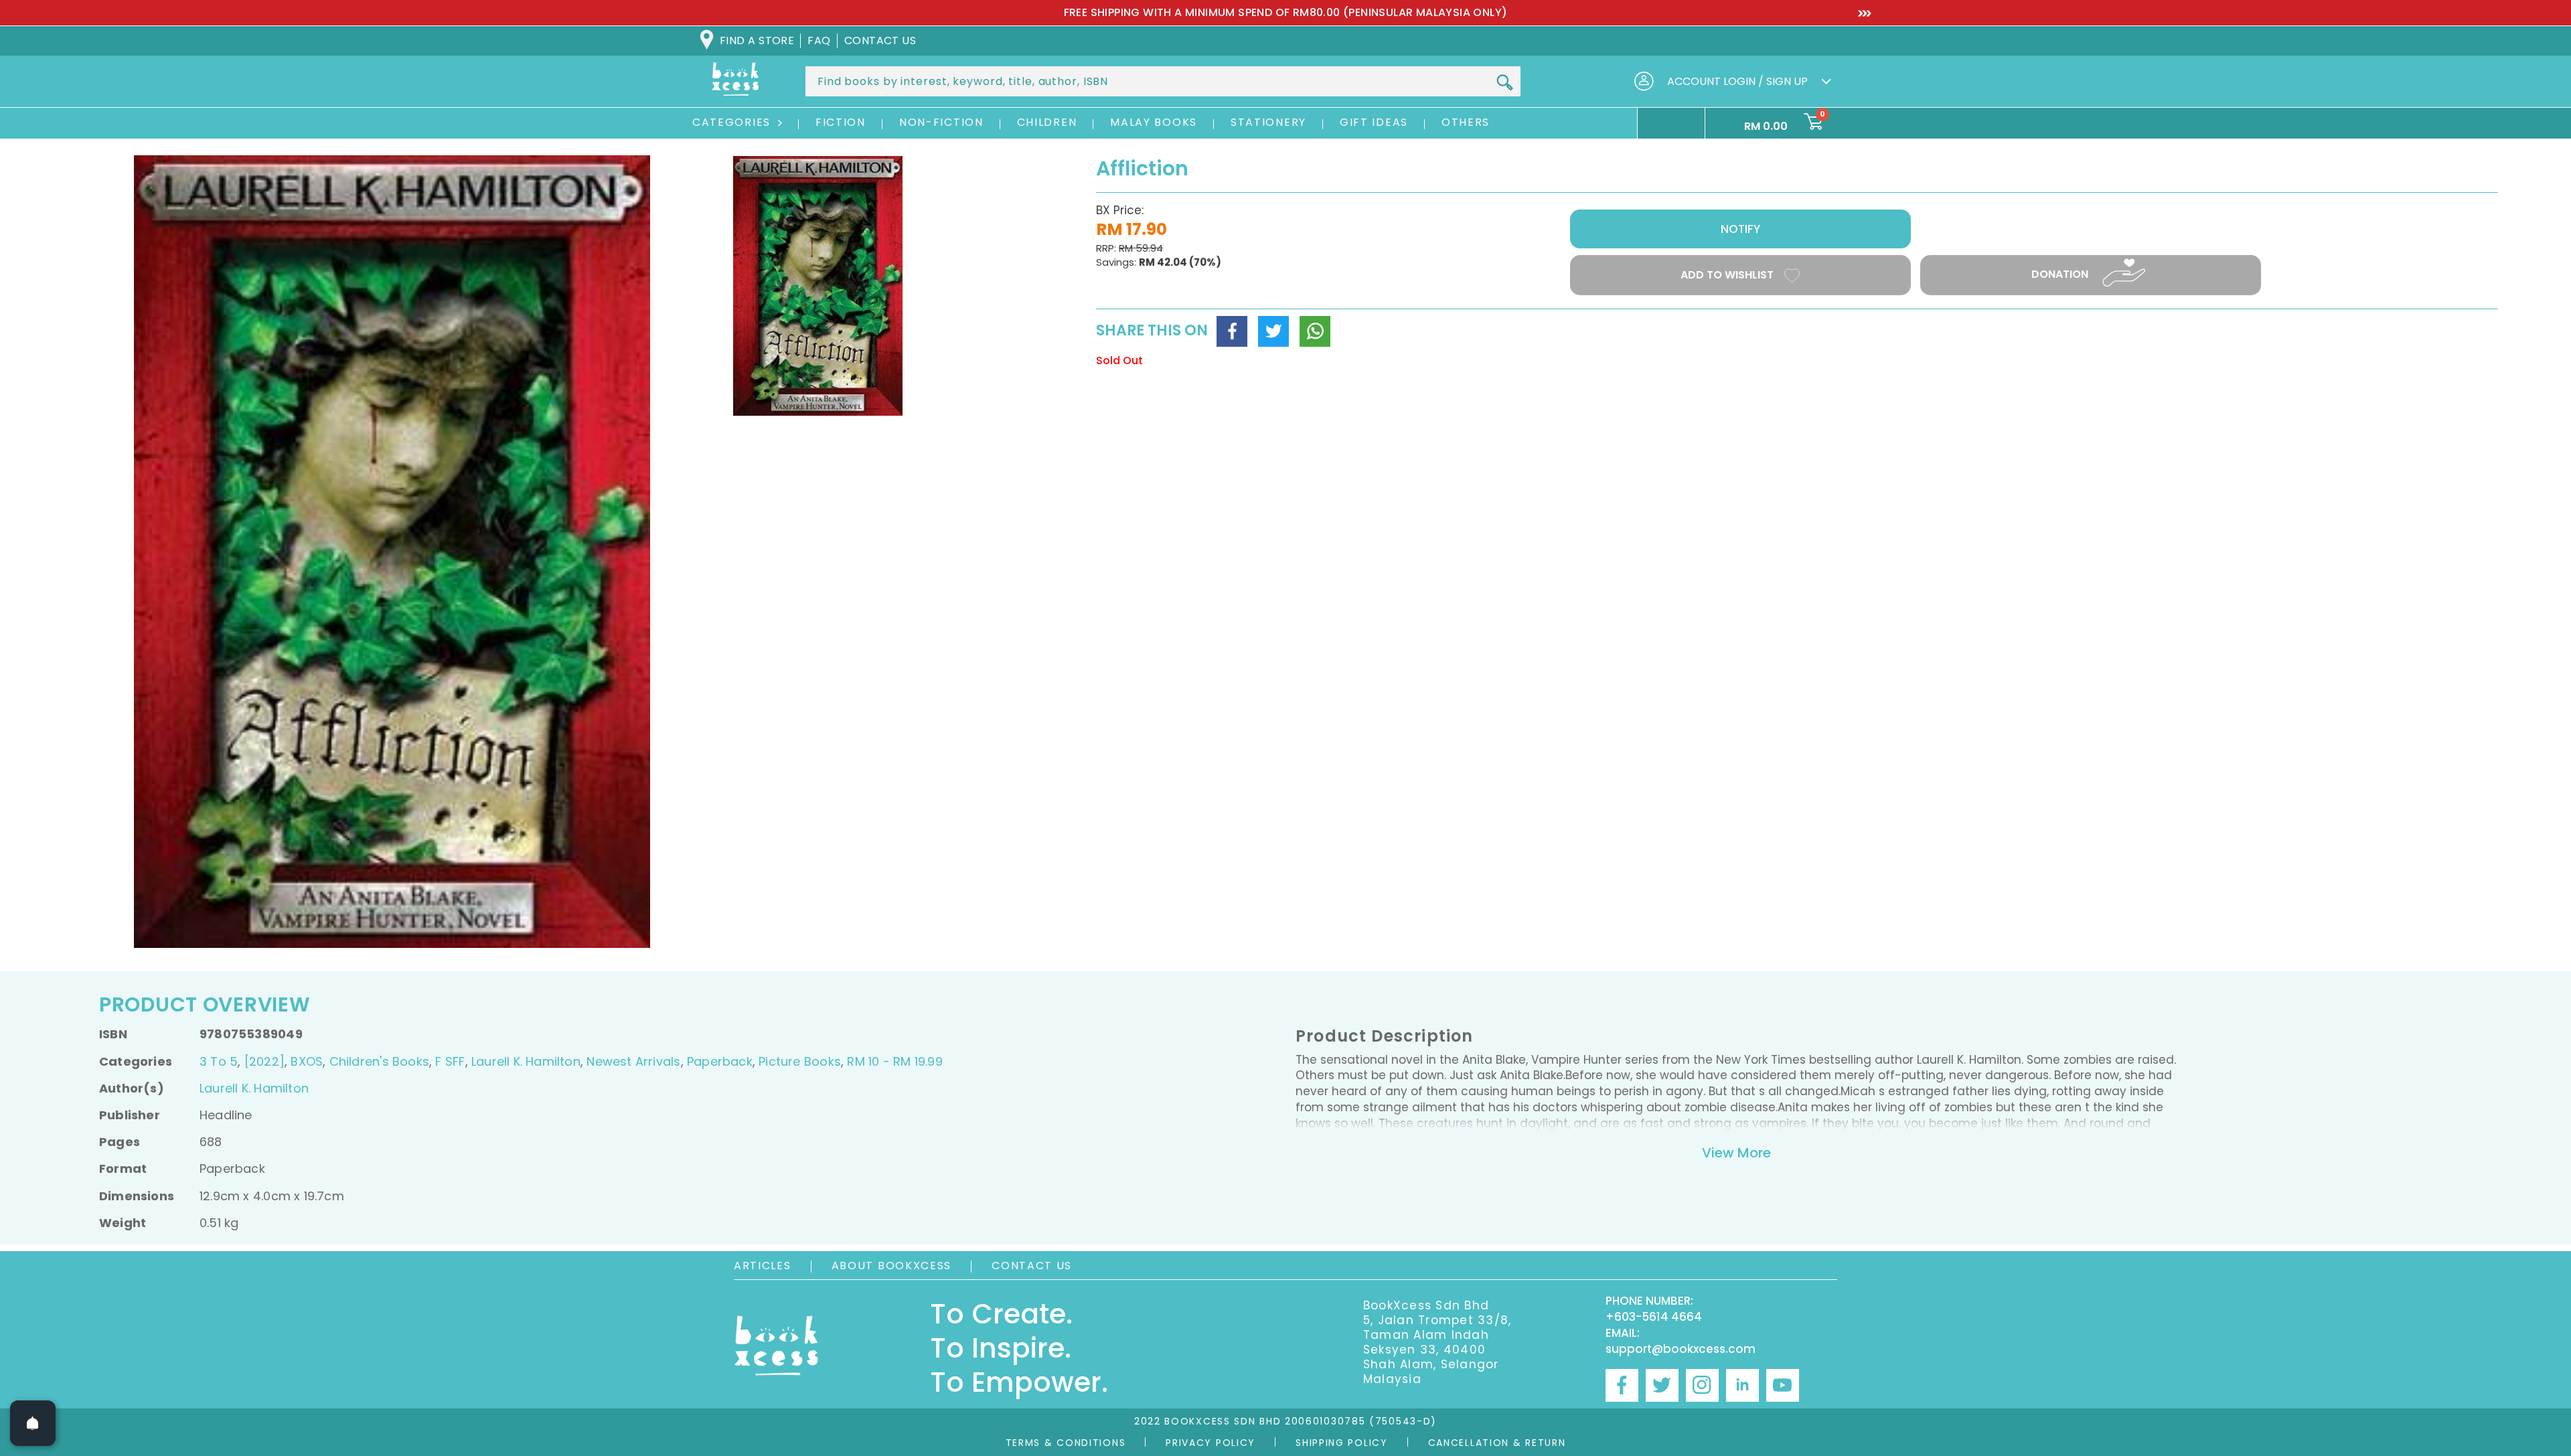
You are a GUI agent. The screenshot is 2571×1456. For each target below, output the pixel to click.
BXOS (307, 1061)
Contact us (880, 41)
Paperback (720, 1061)
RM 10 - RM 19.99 (894, 1061)
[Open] (33, 1423)
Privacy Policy (1211, 1443)
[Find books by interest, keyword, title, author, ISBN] (1504, 82)
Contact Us (1032, 1266)
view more (1736, 1153)
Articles (763, 1266)
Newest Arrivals (633, 1061)
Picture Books (800, 1061)
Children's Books (379, 1061)
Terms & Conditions (1066, 1443)
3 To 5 (219, 1061)
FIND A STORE (757, 41)
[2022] (264, 1061)
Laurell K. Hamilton (526, 1061)
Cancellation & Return (1497, 1443)
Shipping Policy (1342, 1443)
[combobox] (1163, 81)
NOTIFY (1740, 229)
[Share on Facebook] (1232, 331)
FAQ (819, 41)
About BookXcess (892, 1266)
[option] (1285, 13)
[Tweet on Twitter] (1273, 331)
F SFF (450, 1061)
